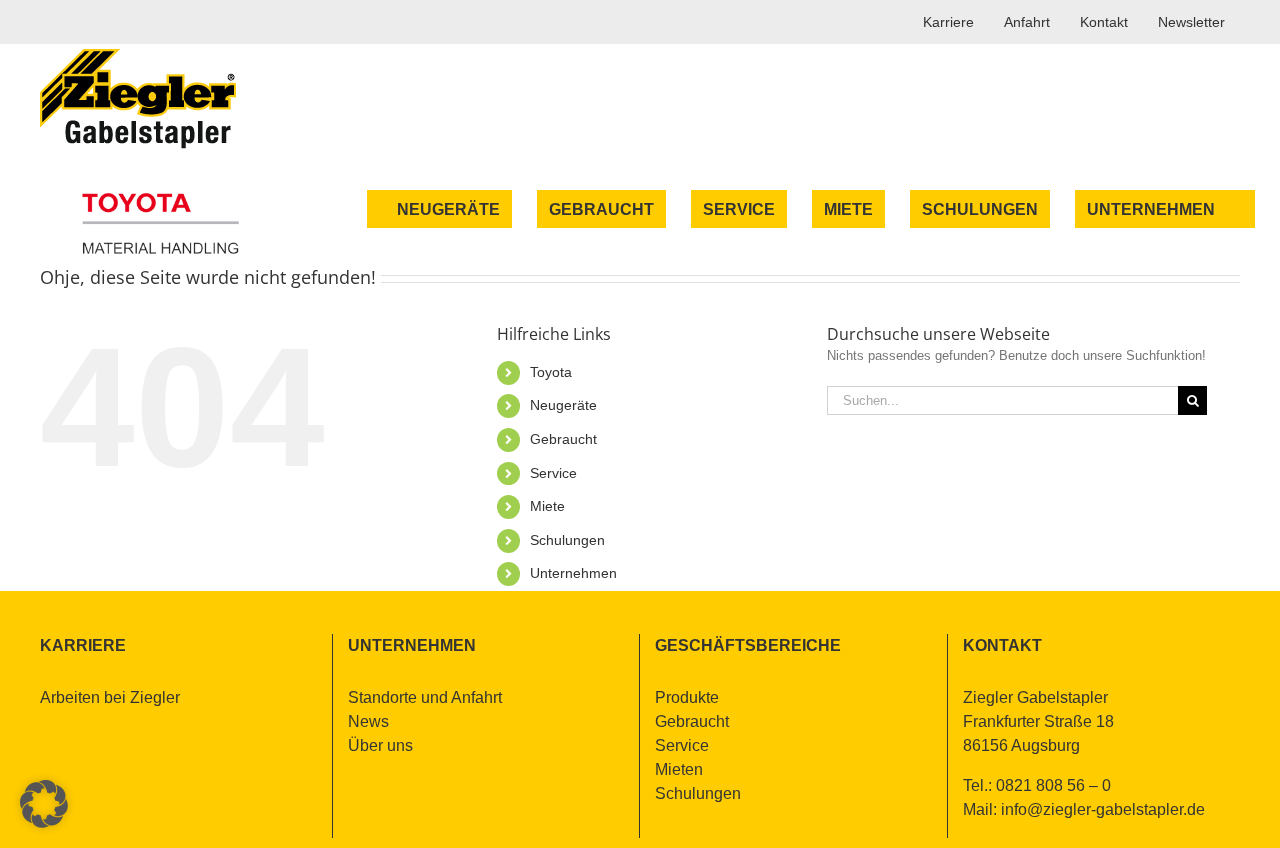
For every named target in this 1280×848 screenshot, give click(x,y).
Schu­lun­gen (567, 540)
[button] (44, 804)
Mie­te (547, 506)
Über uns (380, 745)
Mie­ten (679, 769)
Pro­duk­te (687, 697)
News (368, 721)
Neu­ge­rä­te (563, 405)
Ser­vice (553, 473)
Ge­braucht (563, 439)
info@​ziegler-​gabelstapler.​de (1103, 809)
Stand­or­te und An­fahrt (425, 697)
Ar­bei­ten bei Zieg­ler (110, 697)
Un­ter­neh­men (573, 573)
